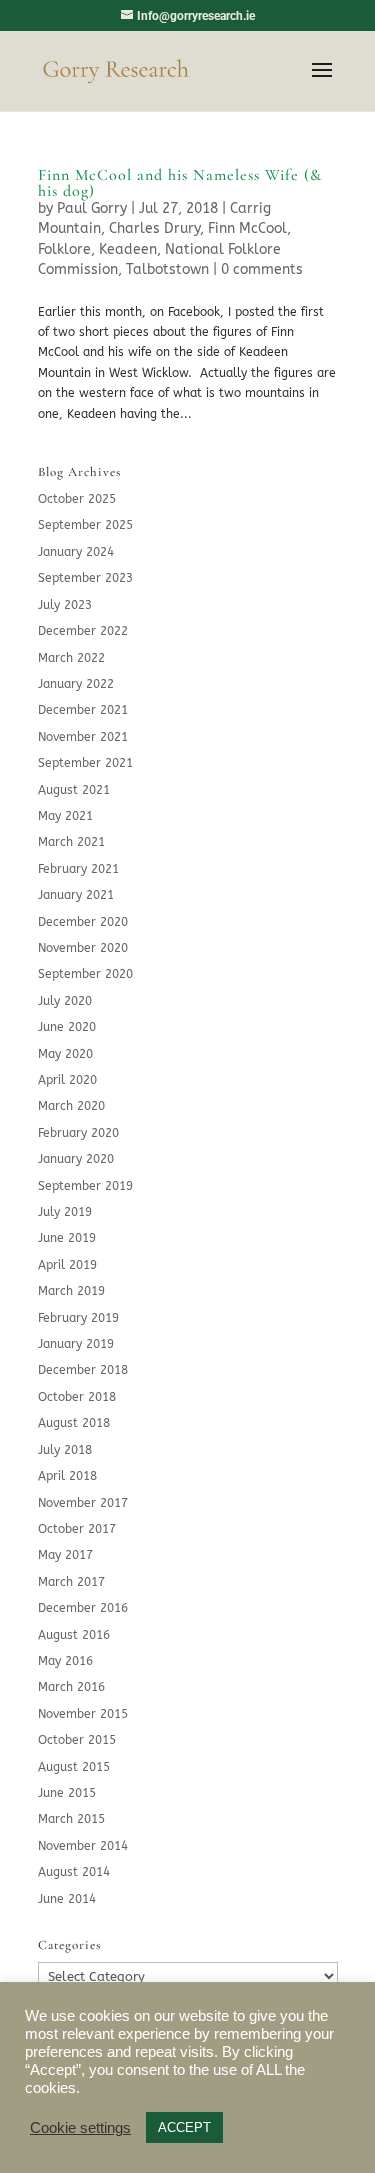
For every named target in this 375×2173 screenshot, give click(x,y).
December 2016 (83, 1608)
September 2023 (85, 578)
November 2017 (83, 1503)
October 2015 (77, 1740)
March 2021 (71, 842)
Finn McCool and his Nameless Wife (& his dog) (180, 183)
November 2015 (83, 1714)
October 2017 (77, 1529)
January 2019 (76, 1344)
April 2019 (67, 1265)
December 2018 (83, 1370)
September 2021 (85, 763)
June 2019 (67, 1238)
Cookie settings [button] (80, 2128)
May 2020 (65, 1054)
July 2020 (65, 1001)
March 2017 (71, 1582)
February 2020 (78, 1133)
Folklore (64, 249)
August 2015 (74, 1767)
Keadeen (128, 249)
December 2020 (83, 922)
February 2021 (78, 869)
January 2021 (76, 895)
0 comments (262, 269)
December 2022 (83, 631)
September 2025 (85, 525)
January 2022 (76, 684)
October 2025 (77, 499)
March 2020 (71, 1106)
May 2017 (65, 1555)
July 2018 (65, 1450)
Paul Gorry (92, 208)
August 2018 (74, 1423)
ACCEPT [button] (184, 2127)
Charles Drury (154, 228)
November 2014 (83, 1846)
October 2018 (77, 1397)
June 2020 (67, 1027)
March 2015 (71, 1819)
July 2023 (65, 605)
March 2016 (71, 1687)
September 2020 (85, 974)
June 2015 (67, 1793)
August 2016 (74, 1635)
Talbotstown (167, 269)
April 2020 (67, 1080)
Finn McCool (247, 228)
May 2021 (65, 816)
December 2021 (83, 710)
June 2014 (67, 1899)
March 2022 (71, 658)
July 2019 (65, 1212)
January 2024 (76, 552)
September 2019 (85, 1186)
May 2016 (65, 1661)
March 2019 (71, 1291)
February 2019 (78, 1318)
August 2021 (74, 790)
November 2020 (83, 948)
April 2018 (67, 1476)
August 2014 (74, 1872)
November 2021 (83, 737)
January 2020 (76, 1159)
